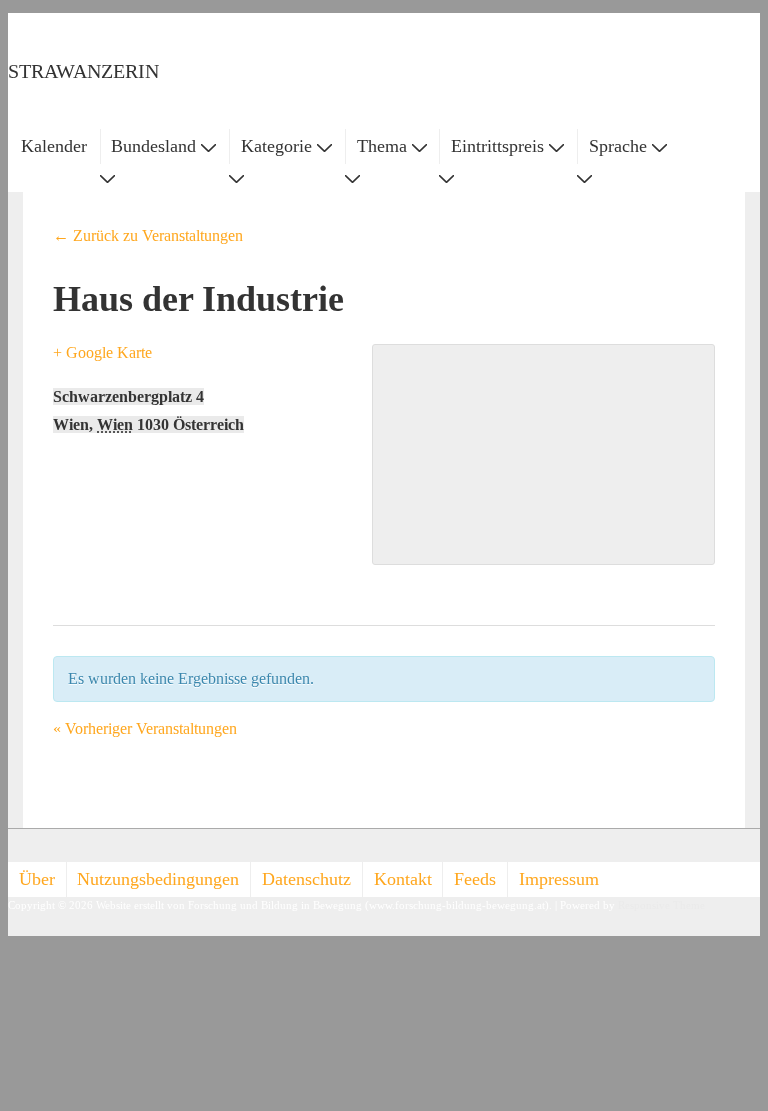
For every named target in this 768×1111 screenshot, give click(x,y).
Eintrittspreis (497, 146)
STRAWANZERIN (83, 71)
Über (37, 879)
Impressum (559, 879)
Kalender (54, 146)
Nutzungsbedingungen (158, 879)
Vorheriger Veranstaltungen (145, 728)
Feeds (475, 879)
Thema (382, 146)
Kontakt (403, 879)
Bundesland (153, 146)
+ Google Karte (102, 352)
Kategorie (276, 146)
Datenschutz (306, 879)
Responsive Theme (661, 905)
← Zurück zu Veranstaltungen (148, 235)
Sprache (618, 146)
